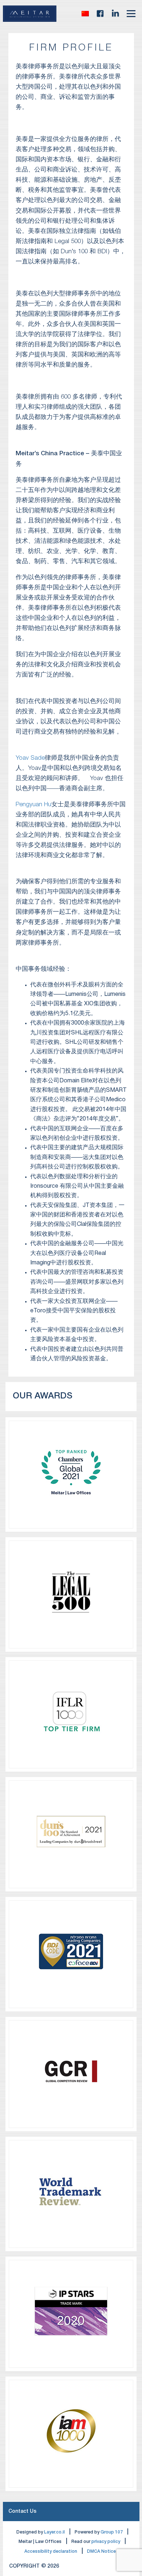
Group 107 (112, 2532)
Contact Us (22, 2512)
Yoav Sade (30, 758)
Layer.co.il (54, 2532)
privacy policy (106, 2542)
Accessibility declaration (51, 2551)
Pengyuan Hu (33, 805)
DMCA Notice (101, 2551)
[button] (85, 13)
